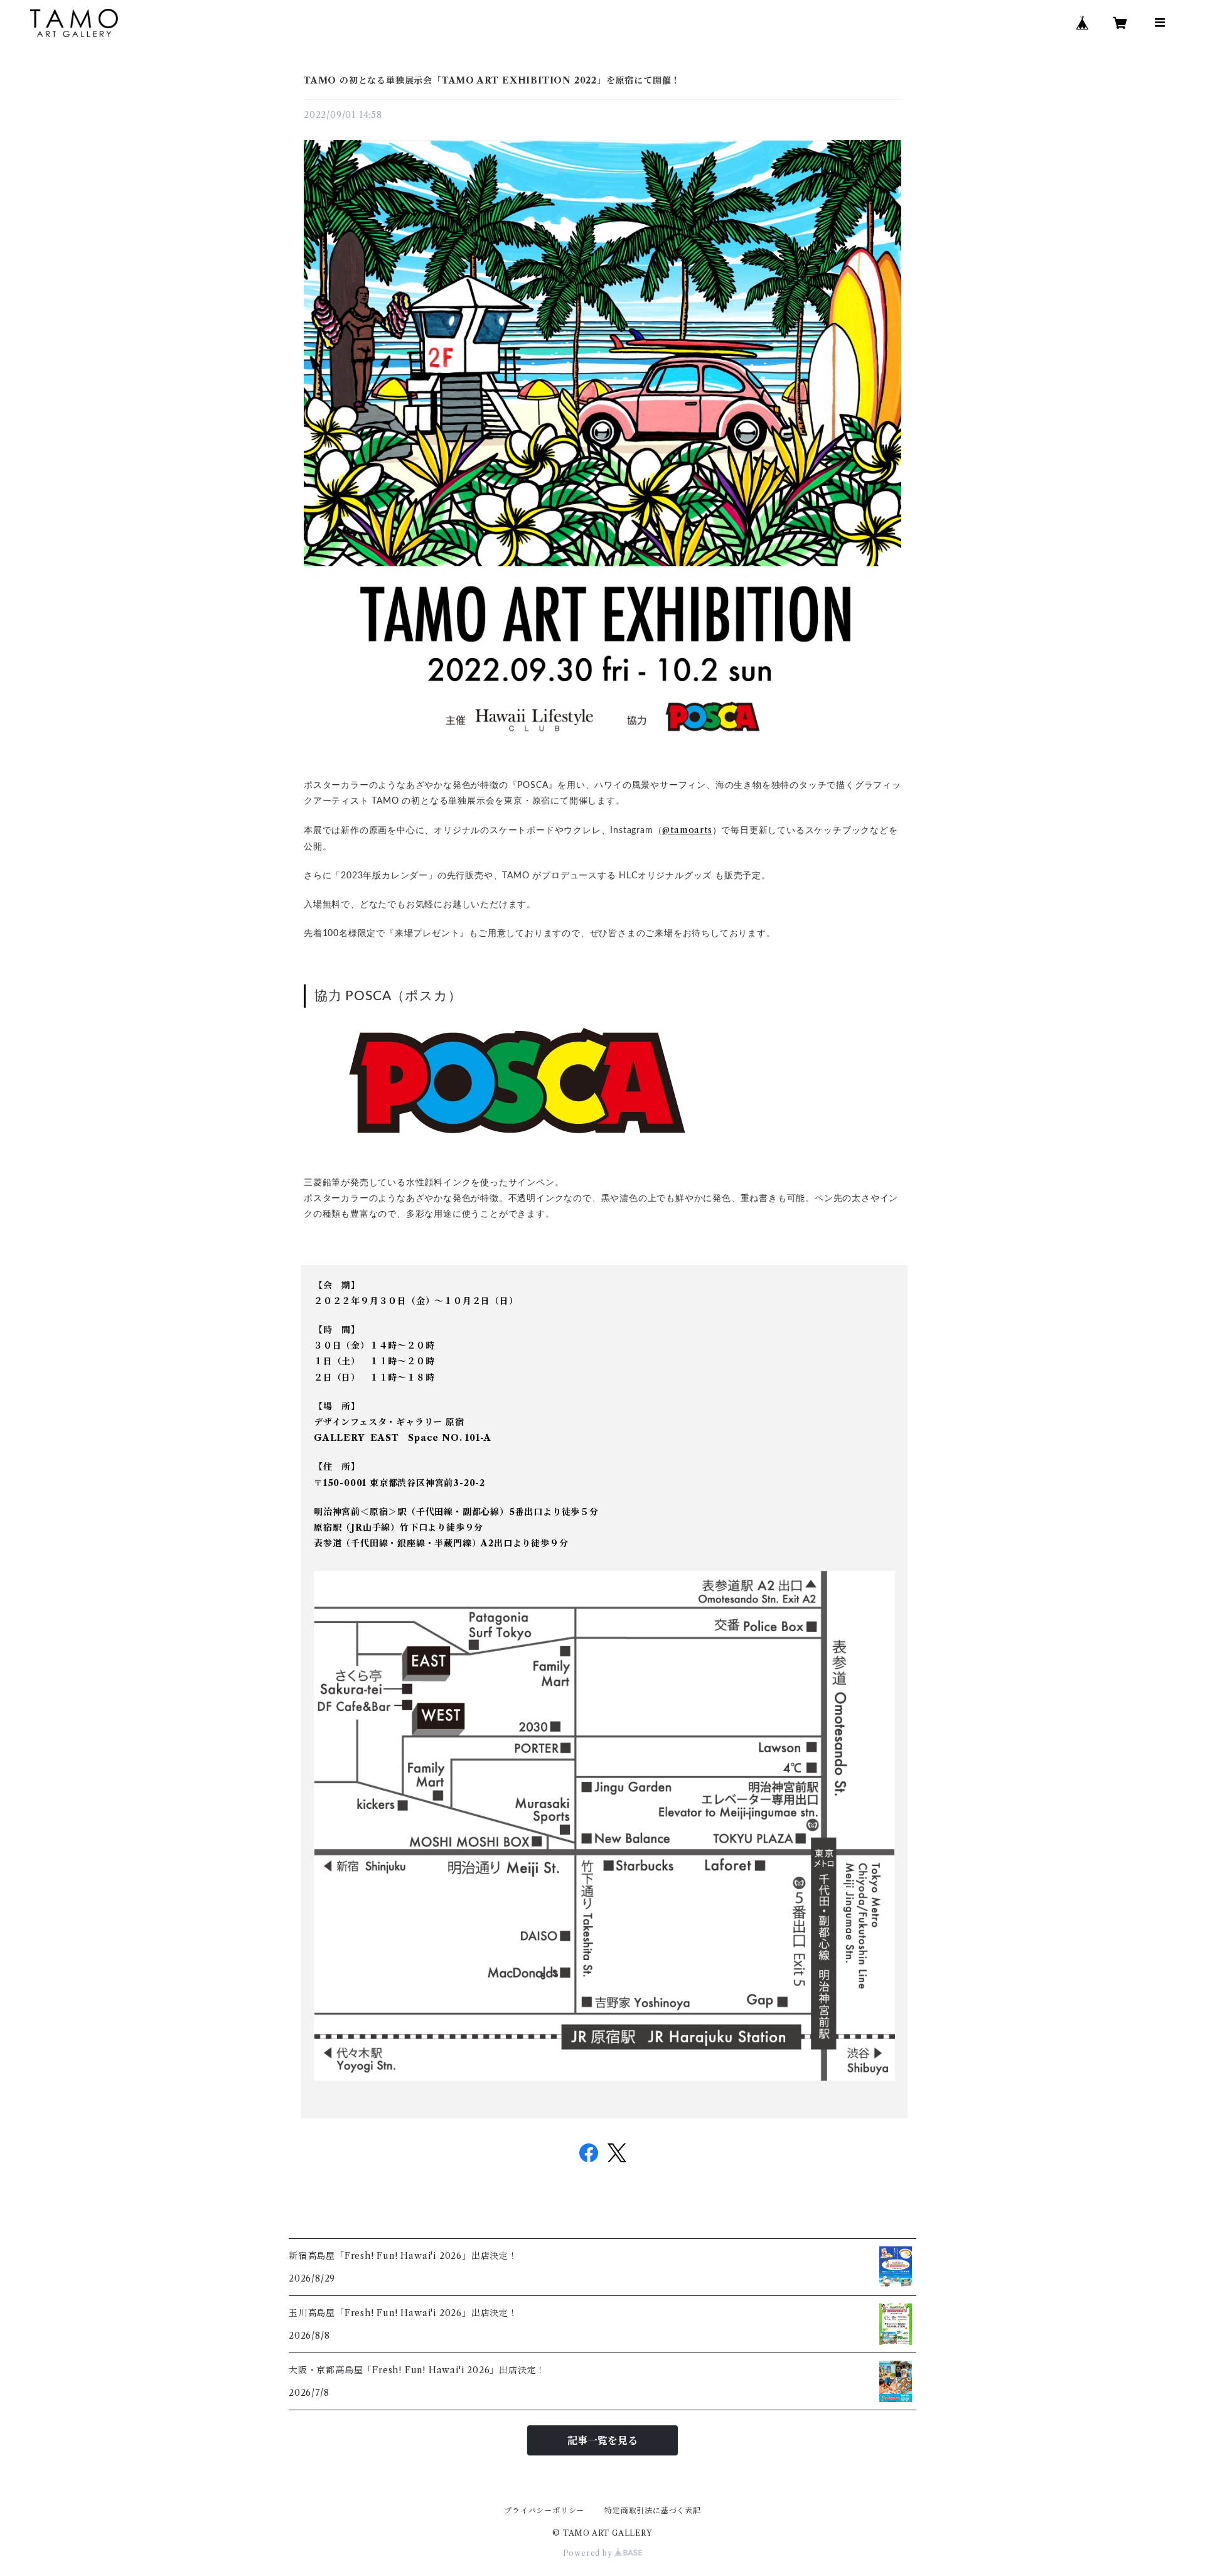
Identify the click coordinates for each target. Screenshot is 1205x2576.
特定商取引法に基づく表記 (653, 2510)
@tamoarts (687, 830)
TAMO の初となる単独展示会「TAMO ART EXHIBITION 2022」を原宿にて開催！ (492, 80)
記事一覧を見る (602, 2440)
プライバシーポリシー (544, 2510)
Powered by (589, 2553)
